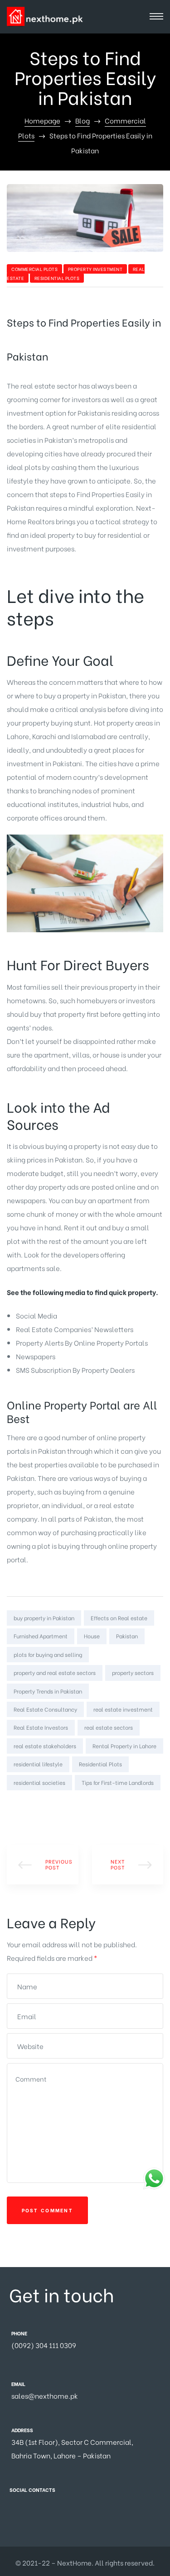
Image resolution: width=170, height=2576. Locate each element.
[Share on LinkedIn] (39, 1807)
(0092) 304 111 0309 (44, 2345)
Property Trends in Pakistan (48, 1691)
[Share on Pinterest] (65, 1807)
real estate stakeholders (45, 1746)
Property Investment (95, 269)
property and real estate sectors (55, 1672)
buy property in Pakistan (44, 1618)
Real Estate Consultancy (45, 1709)
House (92, 1636)
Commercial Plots (34, 269)
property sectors (133, 1672)
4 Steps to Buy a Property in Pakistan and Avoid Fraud (43, 1864)
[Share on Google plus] (52, 1807)
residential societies (39, 1782)
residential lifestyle (38, 1764)
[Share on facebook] (13, 1807)
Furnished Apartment (41, 1636)
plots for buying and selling (48, 1654)
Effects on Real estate (119, 1618)
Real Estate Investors (41, 1727)
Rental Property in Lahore (124, 1746)
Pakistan (127, 1636)
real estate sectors (109, 1727)
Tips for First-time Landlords (118, 1782)
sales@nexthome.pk (45, 2396)
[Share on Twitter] (26, 1807)
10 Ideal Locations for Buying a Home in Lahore (128, 1864)
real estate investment (123, 1709)
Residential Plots (57, 278)
